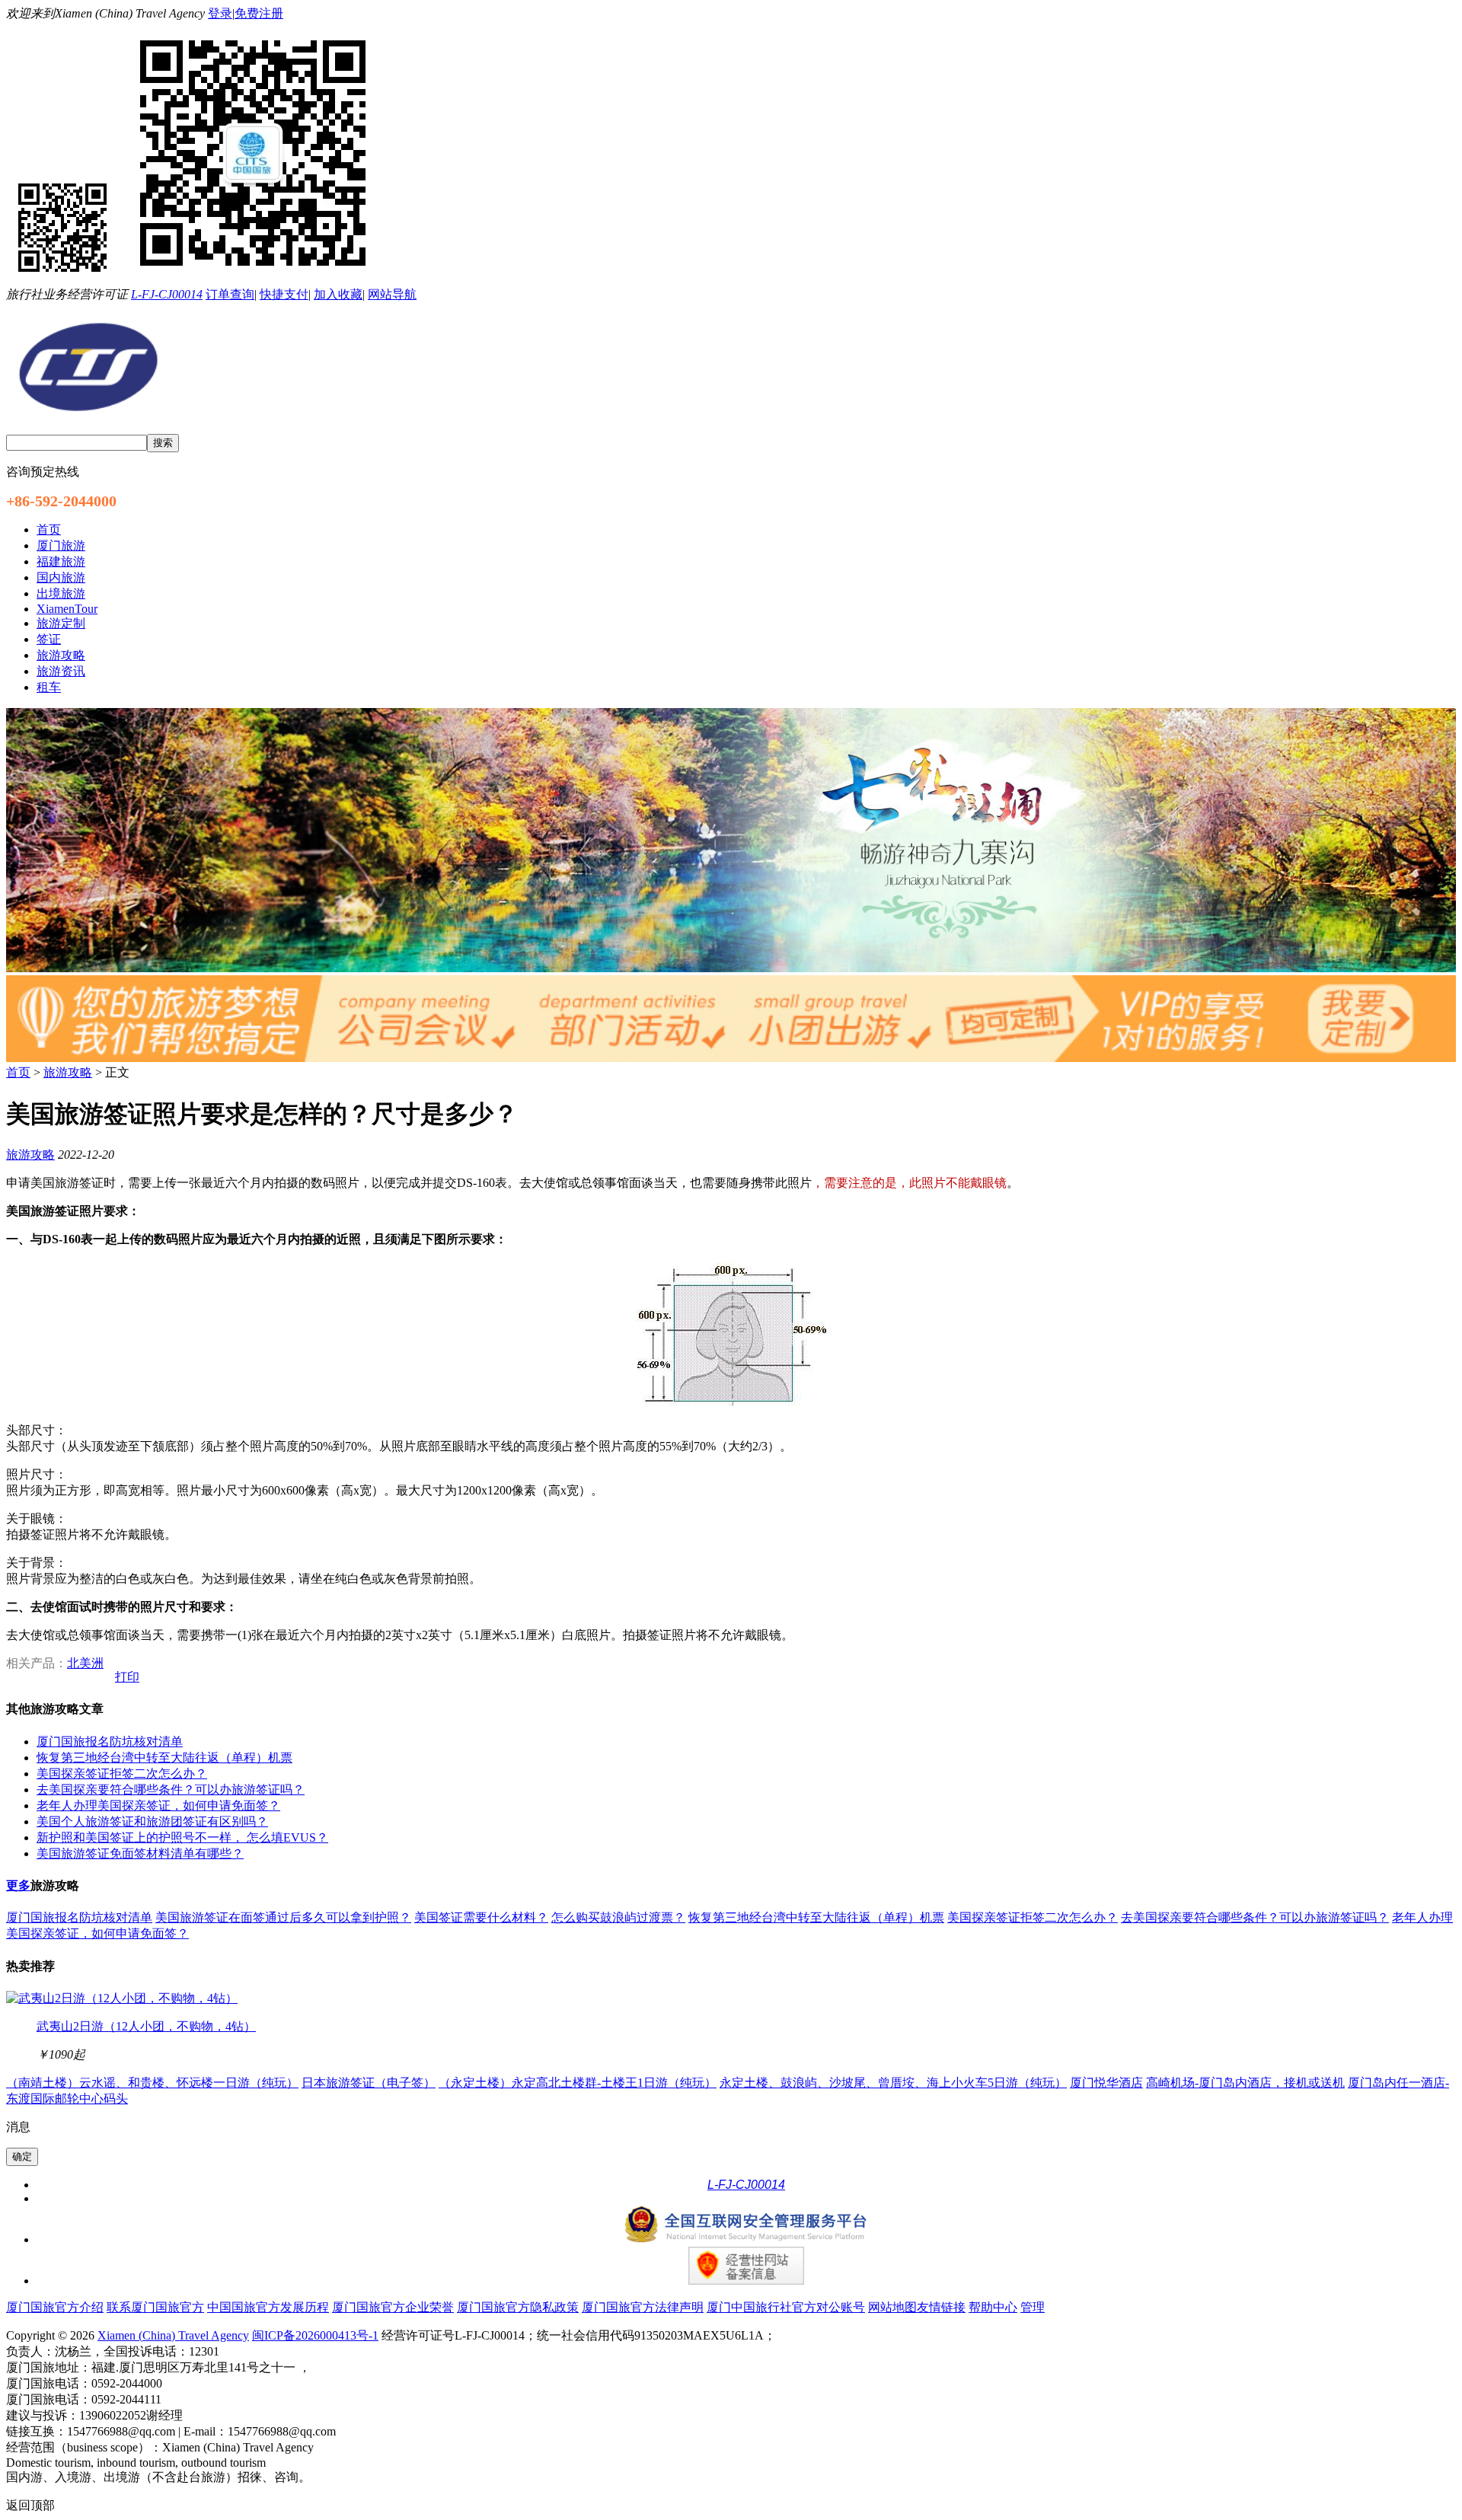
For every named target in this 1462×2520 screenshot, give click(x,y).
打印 (127, 1677)
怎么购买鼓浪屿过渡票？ (618, 1917)
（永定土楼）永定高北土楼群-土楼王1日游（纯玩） (578, 2083)
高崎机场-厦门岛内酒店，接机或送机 (1245, 2083)
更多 (18, 1885)
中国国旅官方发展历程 (268, 2307)
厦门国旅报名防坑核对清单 (110, 1742)
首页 (18, 1072)
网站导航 (392, 294)
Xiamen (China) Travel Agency (173, 2335)
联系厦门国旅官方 (155, 2307)
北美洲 (85, 1663)
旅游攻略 (68, 1072)
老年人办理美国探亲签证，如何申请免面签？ (158, 1805)
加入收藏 (338, 294)
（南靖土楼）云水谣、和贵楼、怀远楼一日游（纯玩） (152, 2083)
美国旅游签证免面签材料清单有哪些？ (140, 1853)
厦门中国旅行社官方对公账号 (786, 2307)
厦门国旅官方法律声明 (643, 2307)
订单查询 (230, 294)
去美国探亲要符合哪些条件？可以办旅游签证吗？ (171, 1790)
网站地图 (892, 2307)
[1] (731, 968)
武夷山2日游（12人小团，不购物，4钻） (146, 2026)
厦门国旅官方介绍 (55, 2307)
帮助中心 (993, 2307)
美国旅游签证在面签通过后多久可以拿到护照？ (283, 1917)
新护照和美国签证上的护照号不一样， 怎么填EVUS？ (182, 1837)
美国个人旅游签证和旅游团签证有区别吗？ (152, 1821)
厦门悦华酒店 (1106, 2083)
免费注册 (259, 13)
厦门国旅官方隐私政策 (518, 2307)
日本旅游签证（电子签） (369, 2083)
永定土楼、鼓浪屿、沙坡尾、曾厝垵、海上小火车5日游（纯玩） (893, 2083)
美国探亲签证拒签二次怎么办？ (122, 1774)
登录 (220, 13)
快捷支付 (284, 294)
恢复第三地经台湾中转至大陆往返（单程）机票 (164, 1758)
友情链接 (941, 2307)
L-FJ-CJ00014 (167, 294)
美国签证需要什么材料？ (481, 1917)
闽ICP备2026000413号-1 (315, 2335)
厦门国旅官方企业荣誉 (393, 2307)
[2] (731, 1058)
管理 (1033, 2307)
